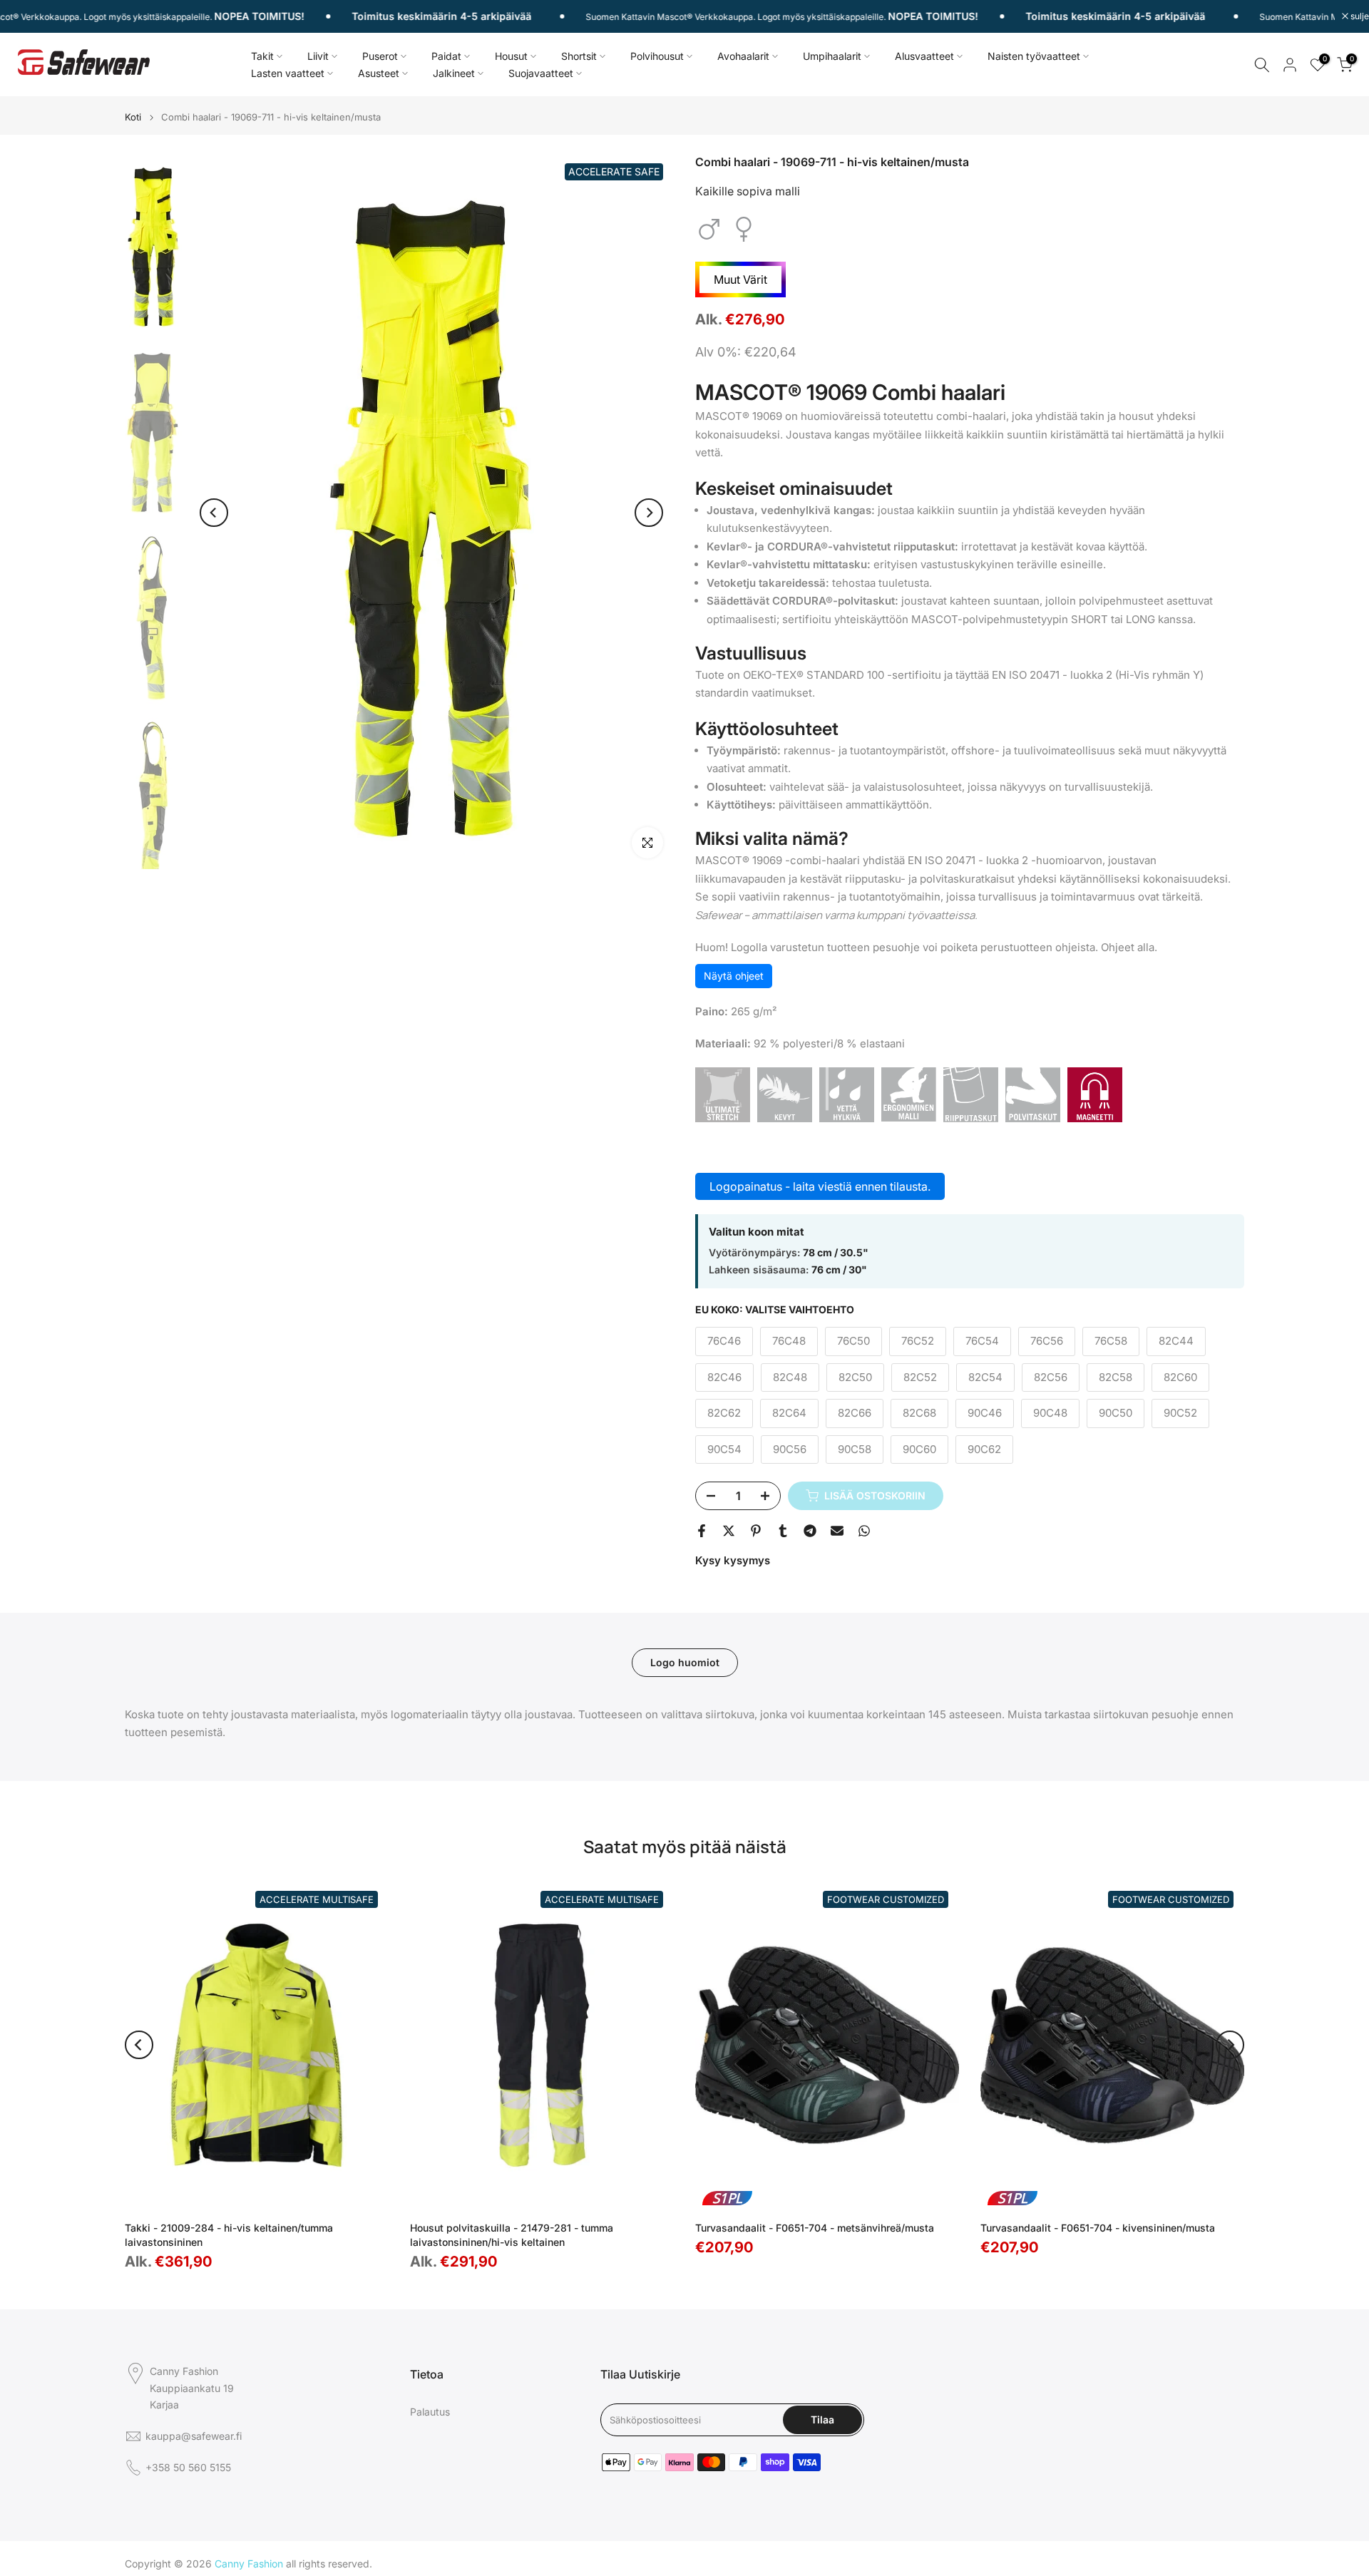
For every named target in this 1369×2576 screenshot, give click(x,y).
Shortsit (579, 56)
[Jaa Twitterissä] (729, 1531)
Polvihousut (657, 56)
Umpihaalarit (832, 56)
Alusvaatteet (924, 56)
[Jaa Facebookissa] (702, 1531)
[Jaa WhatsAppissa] (864, 1531)
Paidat (446, 56)
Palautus (430, 2412)
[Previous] (214, 513)
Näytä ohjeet (734, 976)
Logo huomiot (685, 1662)
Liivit (318, 56)
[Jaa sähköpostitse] (837, 1531)
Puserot (380, 56)
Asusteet (379, 73)
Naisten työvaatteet (1034, 56)
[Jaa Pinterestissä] (756, 1531)
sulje (1359, 16)
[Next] (649, 513)
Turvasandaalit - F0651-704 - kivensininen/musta (1098, 2227)
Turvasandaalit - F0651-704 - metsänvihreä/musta (815, 2227)
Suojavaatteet (541, 73)
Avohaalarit (743, 56)
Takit (262, 56)
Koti (133, 117)
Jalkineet (454, 73)
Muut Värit (740, 279)
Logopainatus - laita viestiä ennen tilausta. (820, 1186)
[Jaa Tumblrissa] (783, 1531)
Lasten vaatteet (288, 73)
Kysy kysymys (733, 1560)
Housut (511, 56)
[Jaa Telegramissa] (810, 1531)
